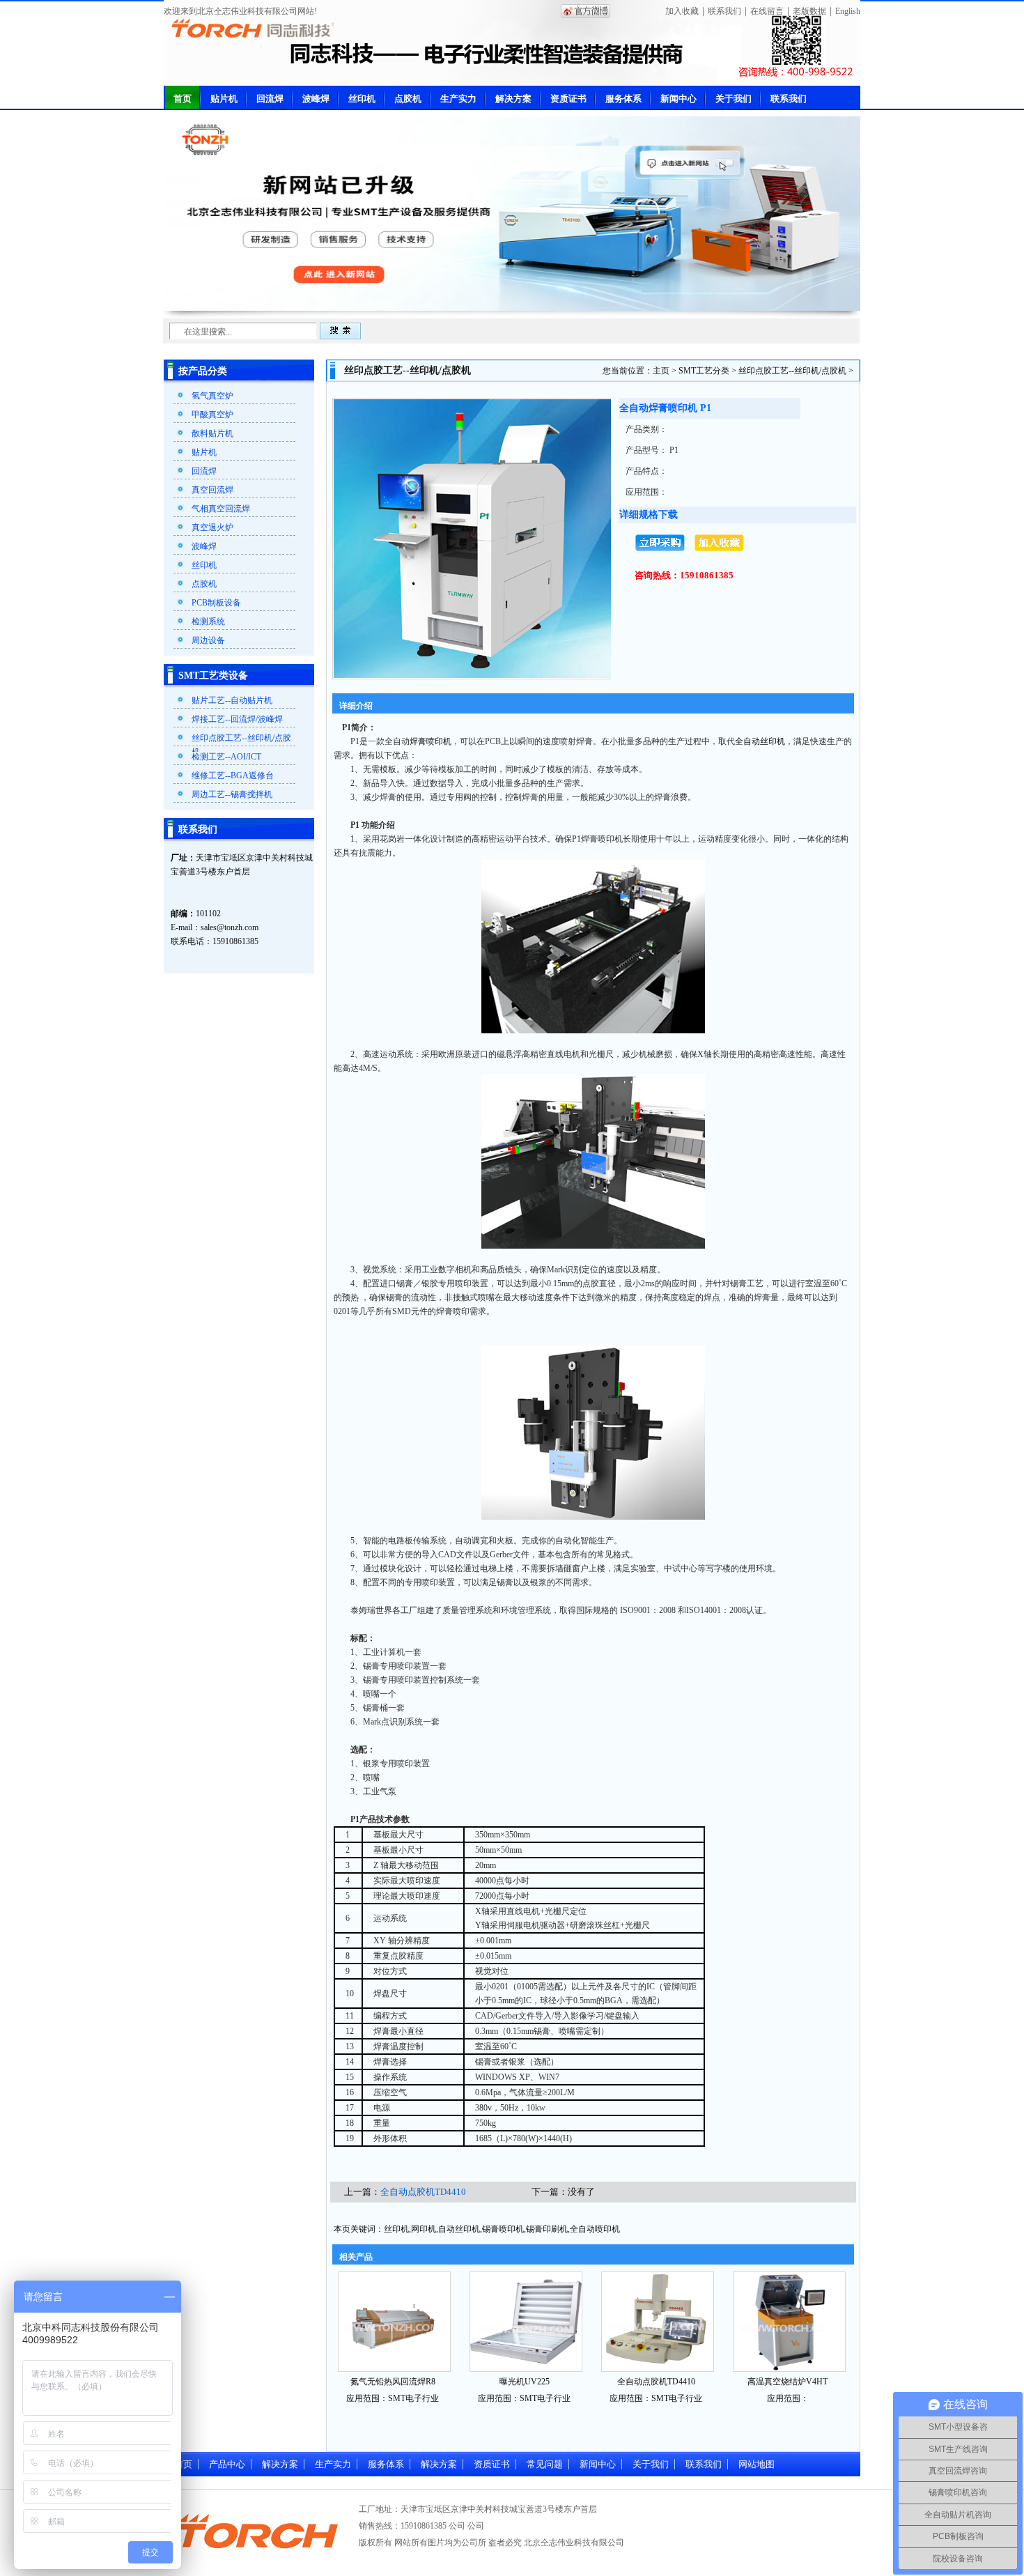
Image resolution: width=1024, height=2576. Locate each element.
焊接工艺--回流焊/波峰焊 (237, 719)
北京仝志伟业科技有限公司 (574, 2543)
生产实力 (458, 99)
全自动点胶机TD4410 (423, 2192)
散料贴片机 (212, 433)
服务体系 (623, 99)
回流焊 (270, 99)
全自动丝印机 (760, 741)
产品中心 (227, 2464)
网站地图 (757, 2464)
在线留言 (767, 11)
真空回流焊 (212, 490)
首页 (183, 99)
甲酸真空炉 (212, 415)
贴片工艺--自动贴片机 (232, 700)
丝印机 (362, 99)
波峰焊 (316, 99)
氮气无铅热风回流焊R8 (393, 2382)
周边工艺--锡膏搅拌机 (232, 794)
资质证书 (568, 99)
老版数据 (809, 11)
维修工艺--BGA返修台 (233, 776)
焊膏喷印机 (430, 741)
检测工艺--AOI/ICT (226, 757)
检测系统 (208, 622)
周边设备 (208, 640)
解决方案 (513, 99)
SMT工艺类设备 (213, 676)
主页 (661, 371)
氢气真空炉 (212, 396)
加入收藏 (682, 11)
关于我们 (734, 99)
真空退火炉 (212, 527)
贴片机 (224, 99)
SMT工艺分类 (704, 371)
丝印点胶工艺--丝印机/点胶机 (792, 371)
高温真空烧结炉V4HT (788, 2382)
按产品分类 (203, 371)
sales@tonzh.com (230, 927)
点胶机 (408, 99)
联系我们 (724, 11)
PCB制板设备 (216, 603)
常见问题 (545, 2464)
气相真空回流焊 (221, 509)
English (848, 11)
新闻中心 (678, 99)
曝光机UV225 (525, 2382)
